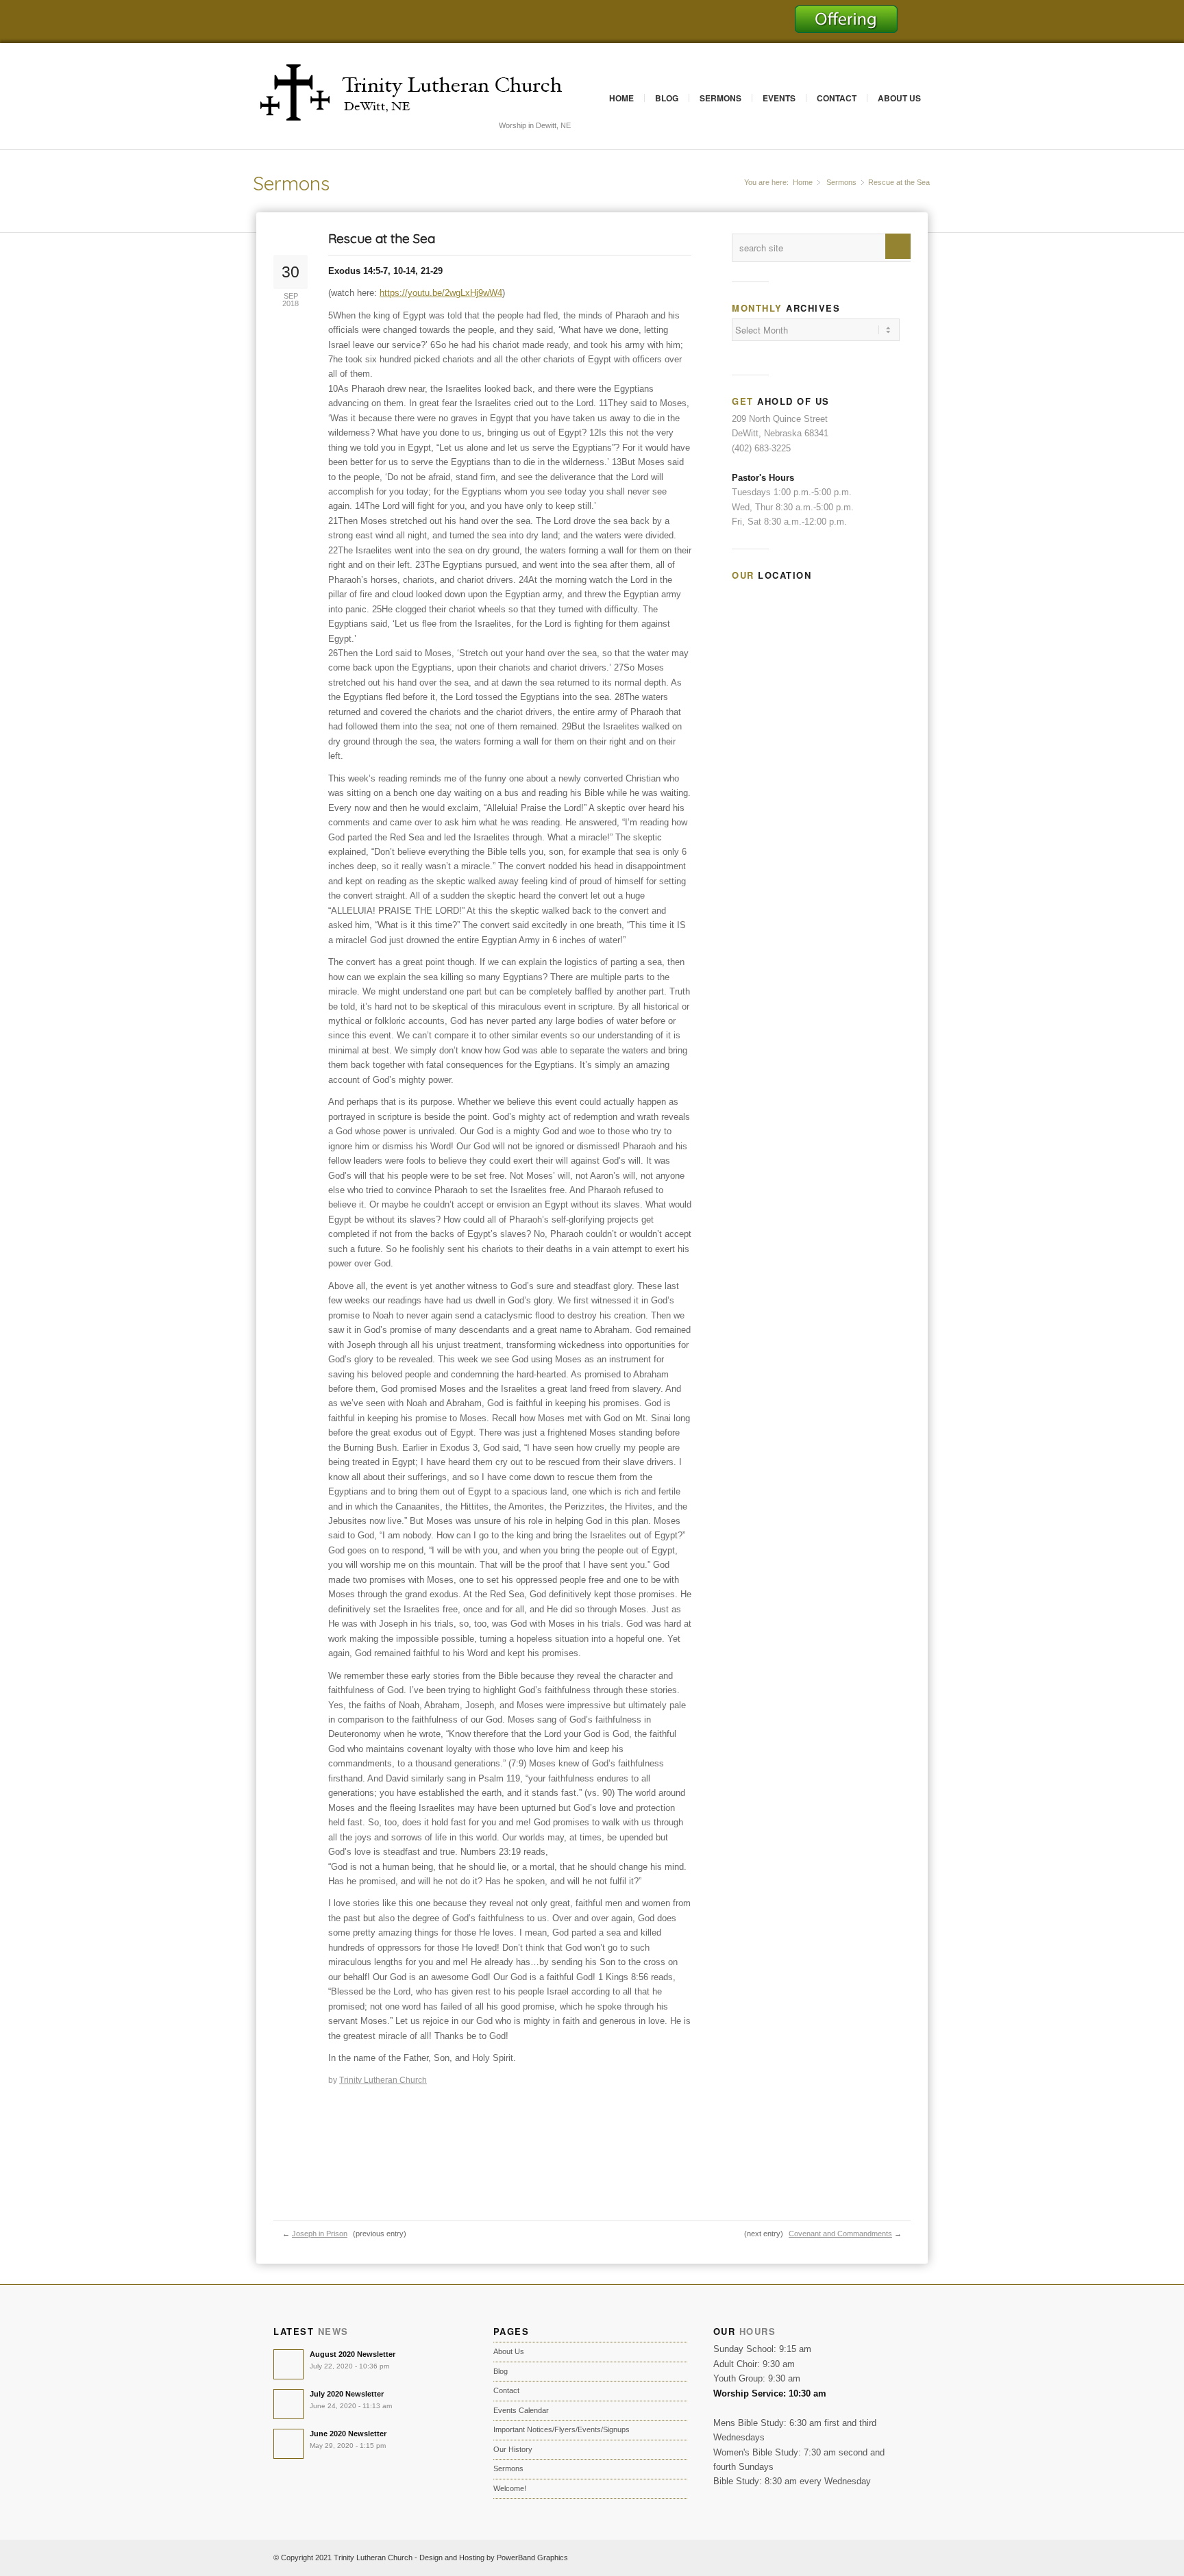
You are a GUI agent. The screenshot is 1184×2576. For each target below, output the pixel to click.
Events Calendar (521, 2410)
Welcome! (510, 2488)
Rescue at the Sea (382, 238)
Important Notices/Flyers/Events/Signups (562, 2429)
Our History (513, 2449)
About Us (899, 98)
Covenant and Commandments (840, 2234)
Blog (667, 98)
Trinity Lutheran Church (383, 2080)
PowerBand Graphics (532, 2558)
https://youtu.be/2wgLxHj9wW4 (441, 293)
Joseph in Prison (320, 2234)
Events (779, 98)
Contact (837, 98)
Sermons (720, 98)
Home (621, 98)
